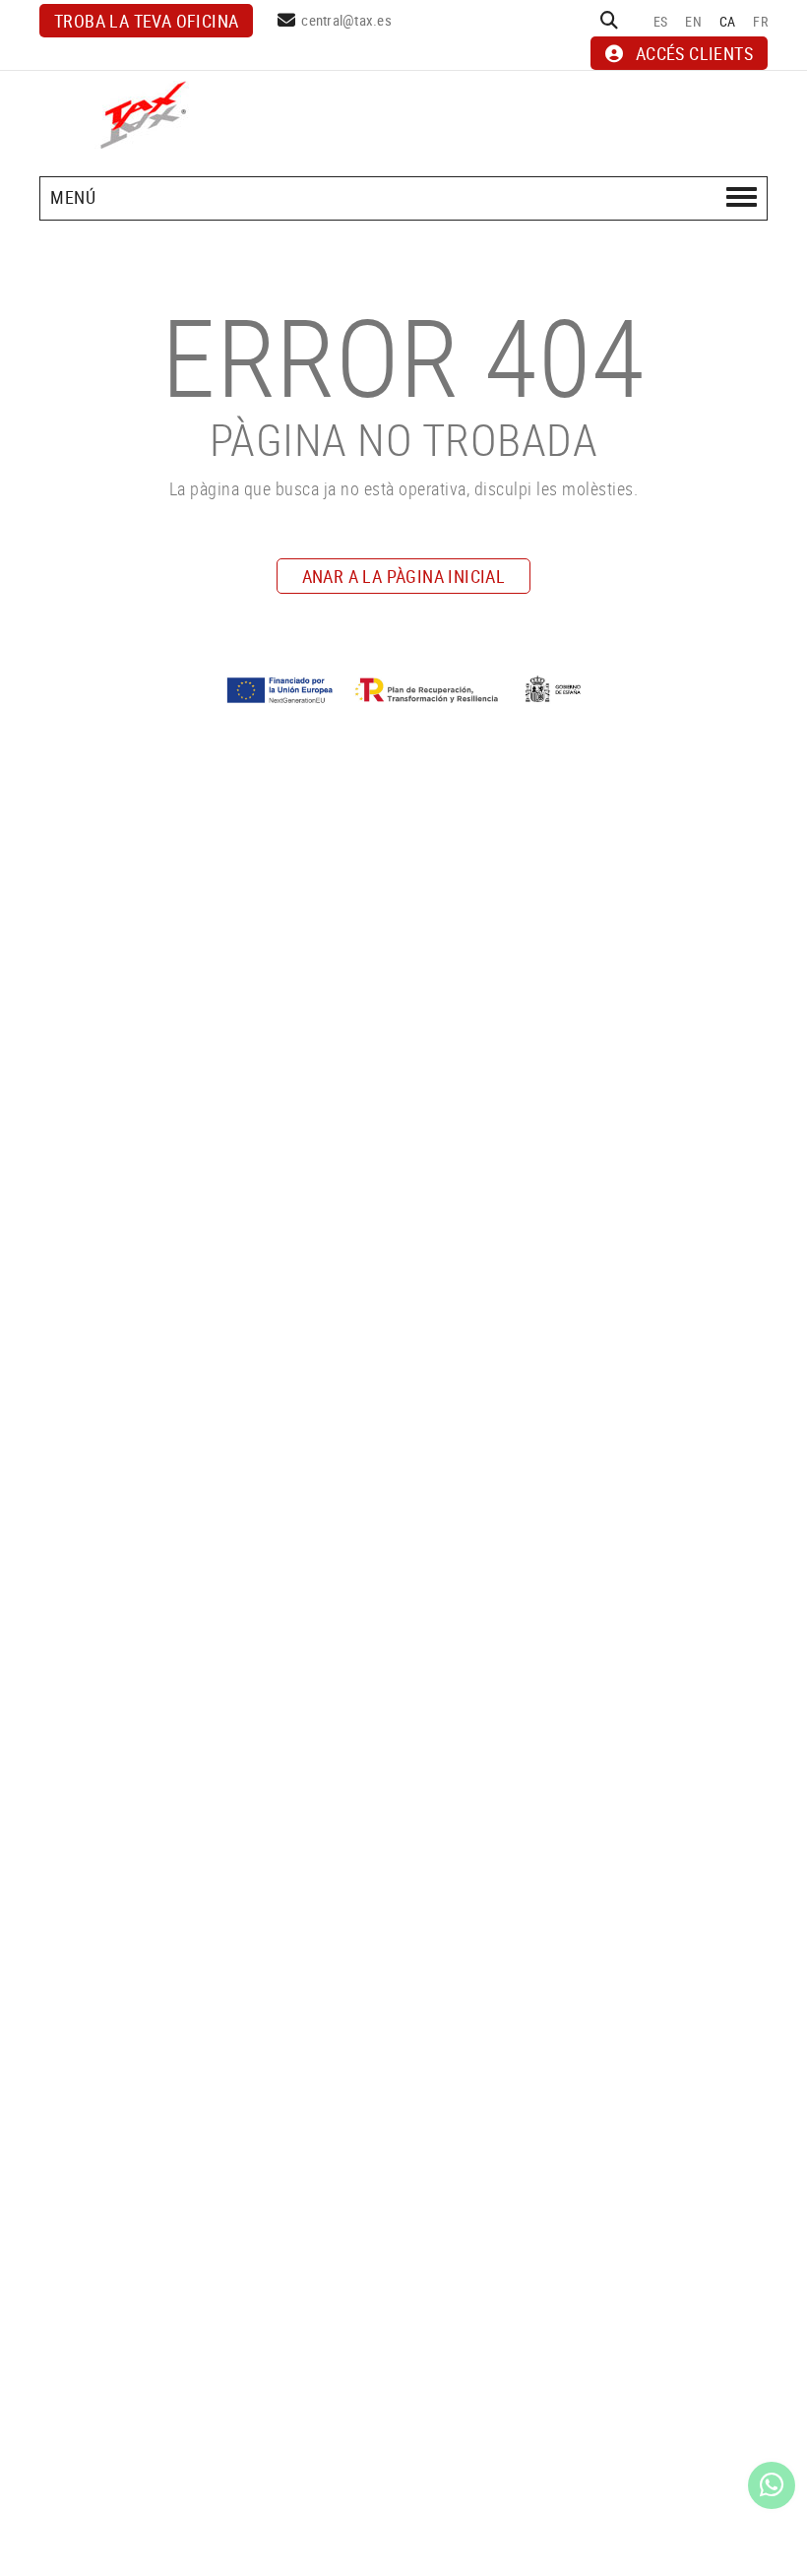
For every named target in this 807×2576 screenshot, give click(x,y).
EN (693, 21)
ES (661, 21)
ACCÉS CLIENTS (694, 53)
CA (728, 21)
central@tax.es (346, 20)
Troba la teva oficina (146, 21)
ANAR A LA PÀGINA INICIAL (404, 576)
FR (760, 21)
